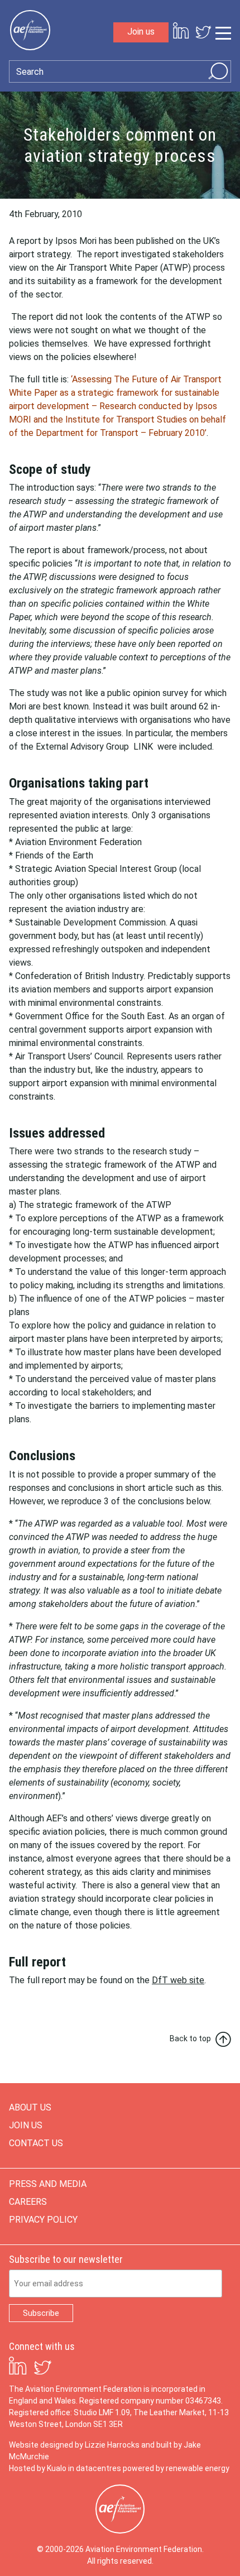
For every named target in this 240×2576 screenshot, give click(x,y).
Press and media (48, 2184)
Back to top (190, 2038)
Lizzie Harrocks (112, 2445)
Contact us (36, 2143)
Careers (28, 2202)
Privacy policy (43, 2220)
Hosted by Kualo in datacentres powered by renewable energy (119, 2468)
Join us (141, 32)
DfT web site (178, 1980)
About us (30, 2107)
